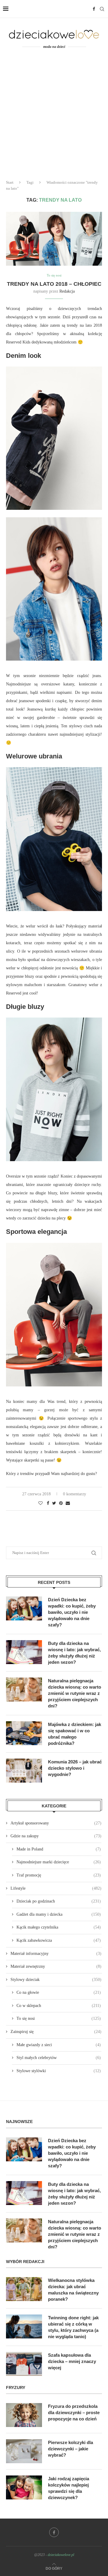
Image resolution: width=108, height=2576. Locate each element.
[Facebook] (94, 9)
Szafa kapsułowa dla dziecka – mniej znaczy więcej (72, 2361)
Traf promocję (59, 1875)
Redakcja (67, 291)
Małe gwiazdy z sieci (59, 2045)
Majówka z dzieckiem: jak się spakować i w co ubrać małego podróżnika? (75, 1734)
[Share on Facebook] (48, 1503)
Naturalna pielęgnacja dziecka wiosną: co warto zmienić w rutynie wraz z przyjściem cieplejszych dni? (75, 1693)
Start (10, 182)
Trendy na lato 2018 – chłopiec (54, 284)
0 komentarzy (75, 1494)
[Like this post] (40, 1503)
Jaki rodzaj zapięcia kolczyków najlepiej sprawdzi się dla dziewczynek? (69, 2488)
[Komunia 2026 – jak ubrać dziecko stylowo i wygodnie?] (24, 1771)
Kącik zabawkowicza (59, 1940)
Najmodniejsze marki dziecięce (59, 1862)
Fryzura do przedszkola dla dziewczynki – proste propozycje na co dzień (74, 2412)
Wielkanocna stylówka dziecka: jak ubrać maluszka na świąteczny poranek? (73, 2290)
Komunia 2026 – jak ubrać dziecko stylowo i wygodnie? (75, 1768)
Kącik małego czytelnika (59, 1927)
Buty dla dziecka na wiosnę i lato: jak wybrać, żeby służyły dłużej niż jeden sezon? (74, 1653)
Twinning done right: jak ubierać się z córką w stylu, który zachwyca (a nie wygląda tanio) (73, 2327)
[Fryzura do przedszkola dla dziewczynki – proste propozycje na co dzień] (24, 2415)
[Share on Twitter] (54, 1503)
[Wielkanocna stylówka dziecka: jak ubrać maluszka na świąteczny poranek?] (24, 2289)
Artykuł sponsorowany (56, 1823)
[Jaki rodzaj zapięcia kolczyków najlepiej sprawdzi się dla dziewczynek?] (24, 2487)
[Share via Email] (68, 1503)
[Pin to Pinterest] (61, 1503)
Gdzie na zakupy (56, 1836)
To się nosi (54, 275)
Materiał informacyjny (56, 1954)
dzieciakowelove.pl (61, 2555)
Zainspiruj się (56, 2032)
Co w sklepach (59, 2006)
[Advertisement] (54, 118)
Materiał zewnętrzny (56, 1966)
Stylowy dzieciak (56, 1980)
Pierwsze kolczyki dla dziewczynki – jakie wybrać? (70, 2449)
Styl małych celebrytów (59, 2058)
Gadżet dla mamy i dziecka (59, 1914)
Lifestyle (56, 1888)
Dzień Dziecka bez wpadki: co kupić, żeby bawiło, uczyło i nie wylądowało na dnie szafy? (72, 1612)
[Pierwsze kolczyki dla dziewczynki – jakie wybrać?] (24, 2451)
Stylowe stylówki (59, 2071)
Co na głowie (59, 1992)
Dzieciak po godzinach (59, 1901)
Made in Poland (59, 1849)
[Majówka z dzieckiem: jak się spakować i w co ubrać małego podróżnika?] (24, 1733)
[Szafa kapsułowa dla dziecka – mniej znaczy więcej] (24, 2364)
